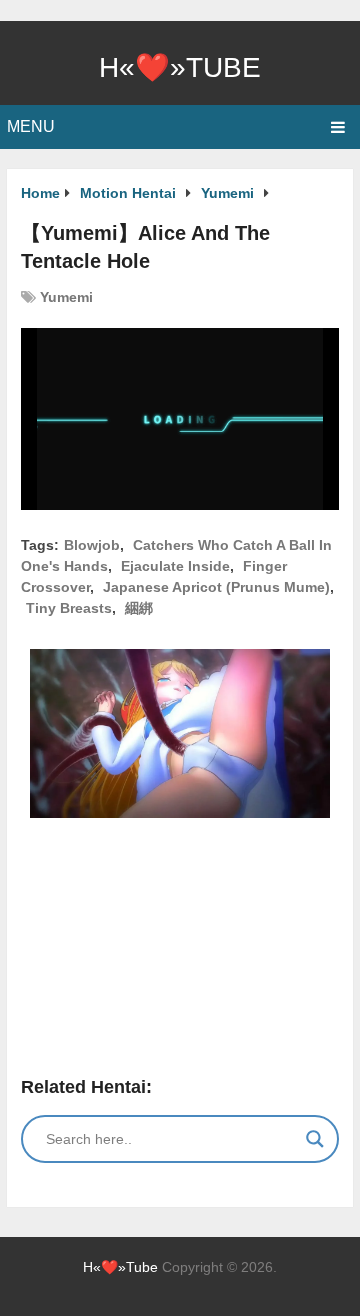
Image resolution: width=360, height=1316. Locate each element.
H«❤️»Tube (180, 67)
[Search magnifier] (315, 1139)
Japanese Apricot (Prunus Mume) (216, 587)
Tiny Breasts (69, 608)
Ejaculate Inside (175, 566)
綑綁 (139, 608)
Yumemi (66, 297)
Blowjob (92, 545)
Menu (31, 126)
